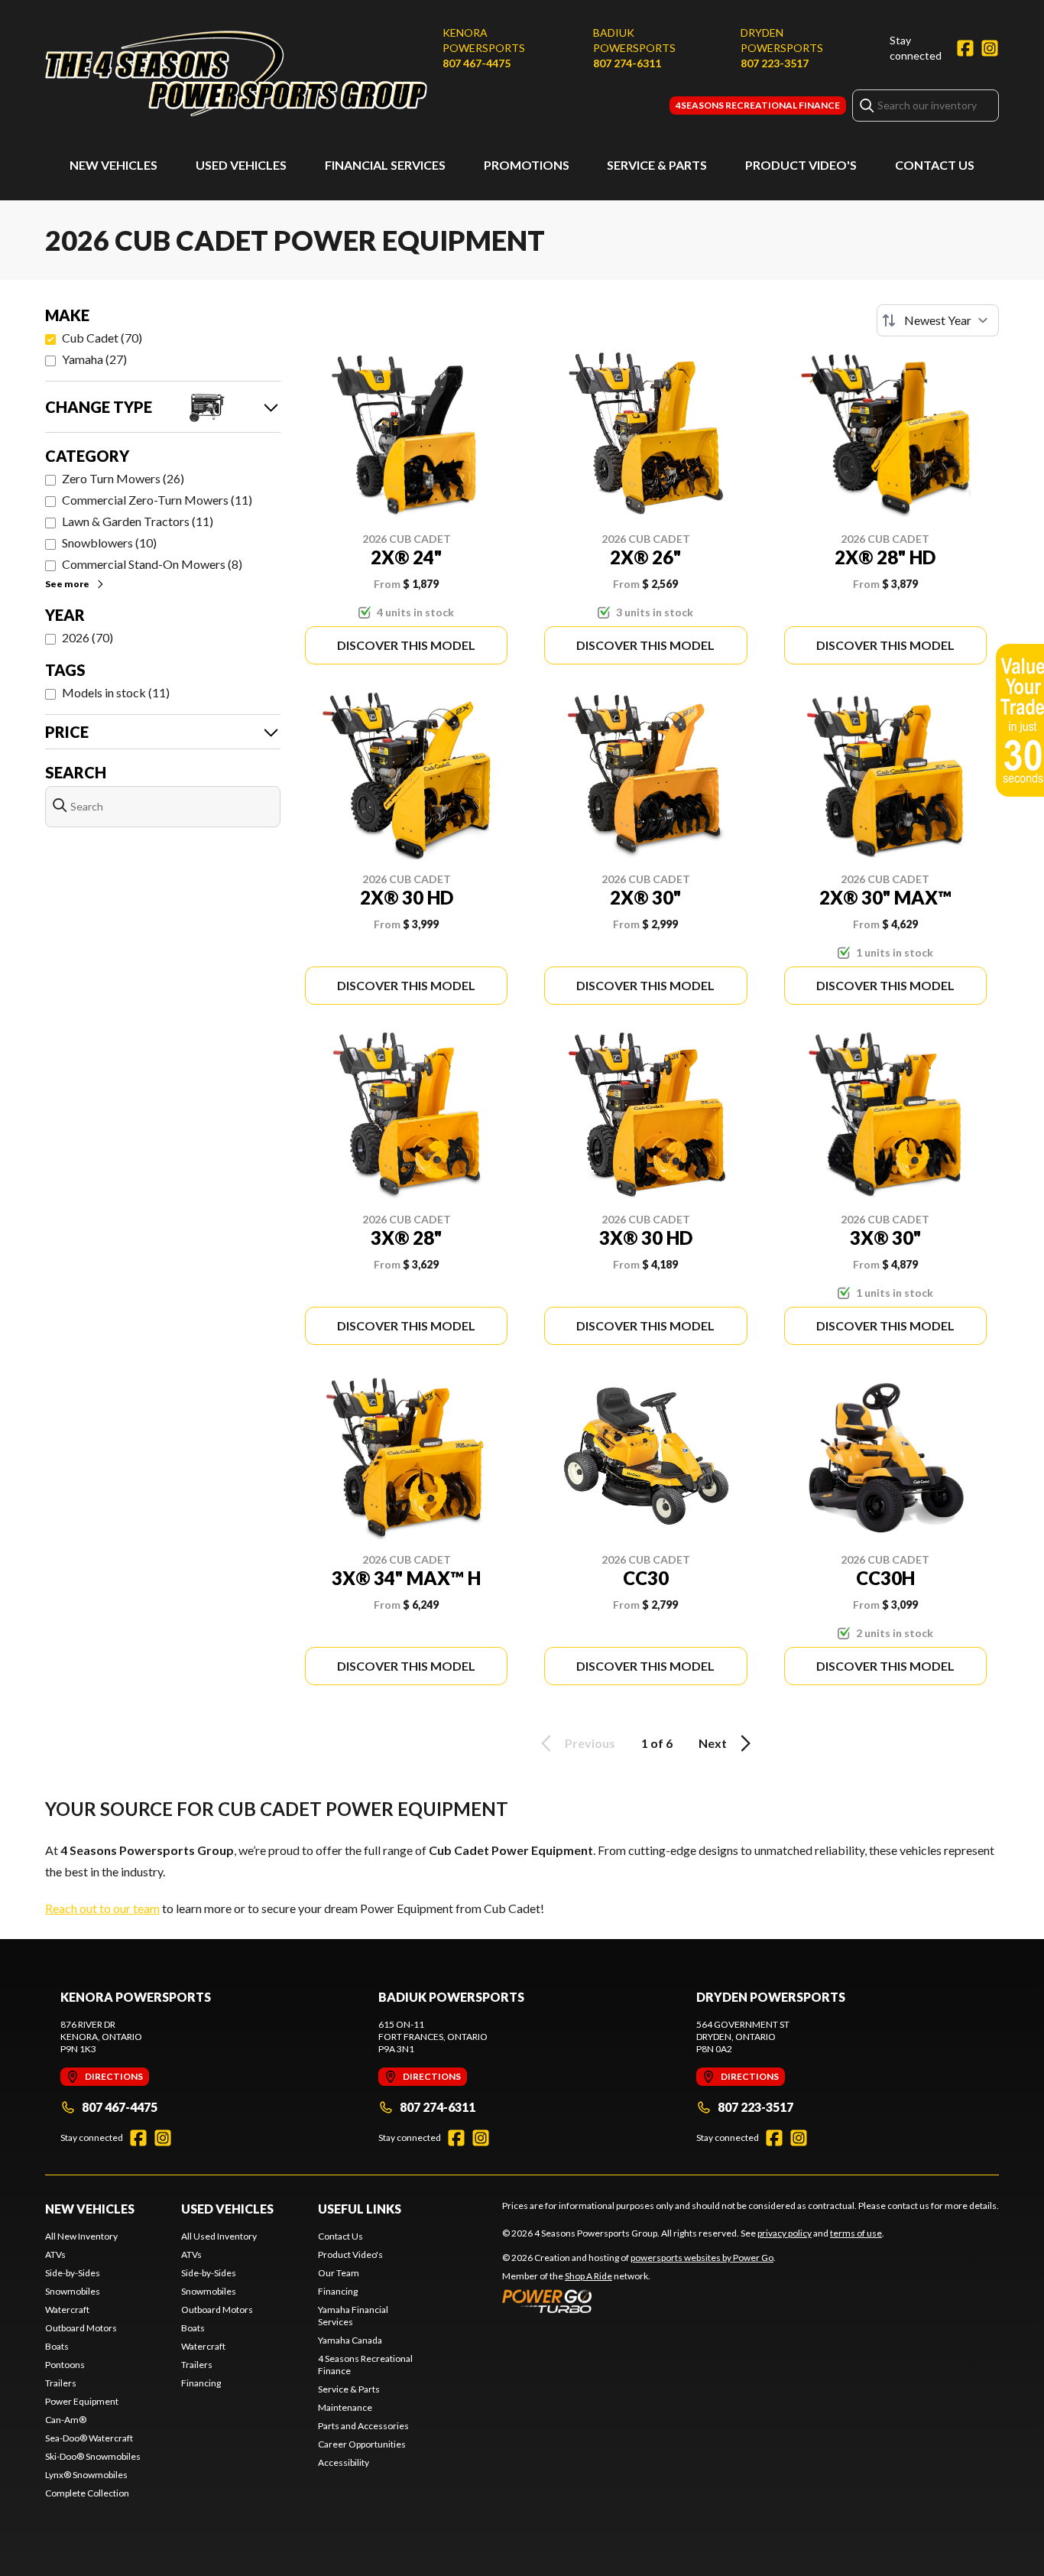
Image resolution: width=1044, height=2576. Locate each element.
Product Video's (801, 165)
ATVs (55, 2254)
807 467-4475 (477, 63)
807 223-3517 (775, 63)
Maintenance (345, 2407)
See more (67, 584)
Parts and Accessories (363, 2426)
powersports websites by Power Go (702, 2258)
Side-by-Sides (73, 2273)
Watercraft (67, 2310)
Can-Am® (66, 2420)
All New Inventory (81, 2236)
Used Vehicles (241, 165)
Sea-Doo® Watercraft (89, 2438)
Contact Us (935, 165)
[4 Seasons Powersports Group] (236, 74)
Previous (590, 1743)
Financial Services (385, 165)
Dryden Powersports (782, 40)
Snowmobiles (73, 2291)
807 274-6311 (627, 63)
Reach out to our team (102, 1908)
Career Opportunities (362, 2444)
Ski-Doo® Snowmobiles (93, 2456)
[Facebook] (965, 48)
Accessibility (344, 2462)
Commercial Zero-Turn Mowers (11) (157, 500)
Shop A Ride (588, 2276)
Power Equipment (82, 2401)
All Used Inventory (219, 2236)
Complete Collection (87, 2493)
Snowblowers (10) (109, 542)
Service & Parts (657, 165)
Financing (201, 2383)
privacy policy (785, 2233)
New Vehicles (113, 165)
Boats (57, 2346)
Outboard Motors (81, 2328)
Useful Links (360, 2209)
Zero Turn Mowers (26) (123, 478)
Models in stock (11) (116, 692)
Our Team (339, 2273)
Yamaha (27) (94, 359)
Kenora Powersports (484, 40)
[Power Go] (639, 2301)
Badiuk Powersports (634, 40)
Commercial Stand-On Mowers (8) (152, 564)
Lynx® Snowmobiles (86, 2475)
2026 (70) (88, 637)
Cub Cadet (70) (102, 338)
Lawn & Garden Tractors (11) (138, 521)
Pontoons (65, 2365)
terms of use (856, 2233)
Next (713, 1743)
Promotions (527, 165)
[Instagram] (990, 48)
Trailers (61, 2383)
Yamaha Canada (350, 2340)
